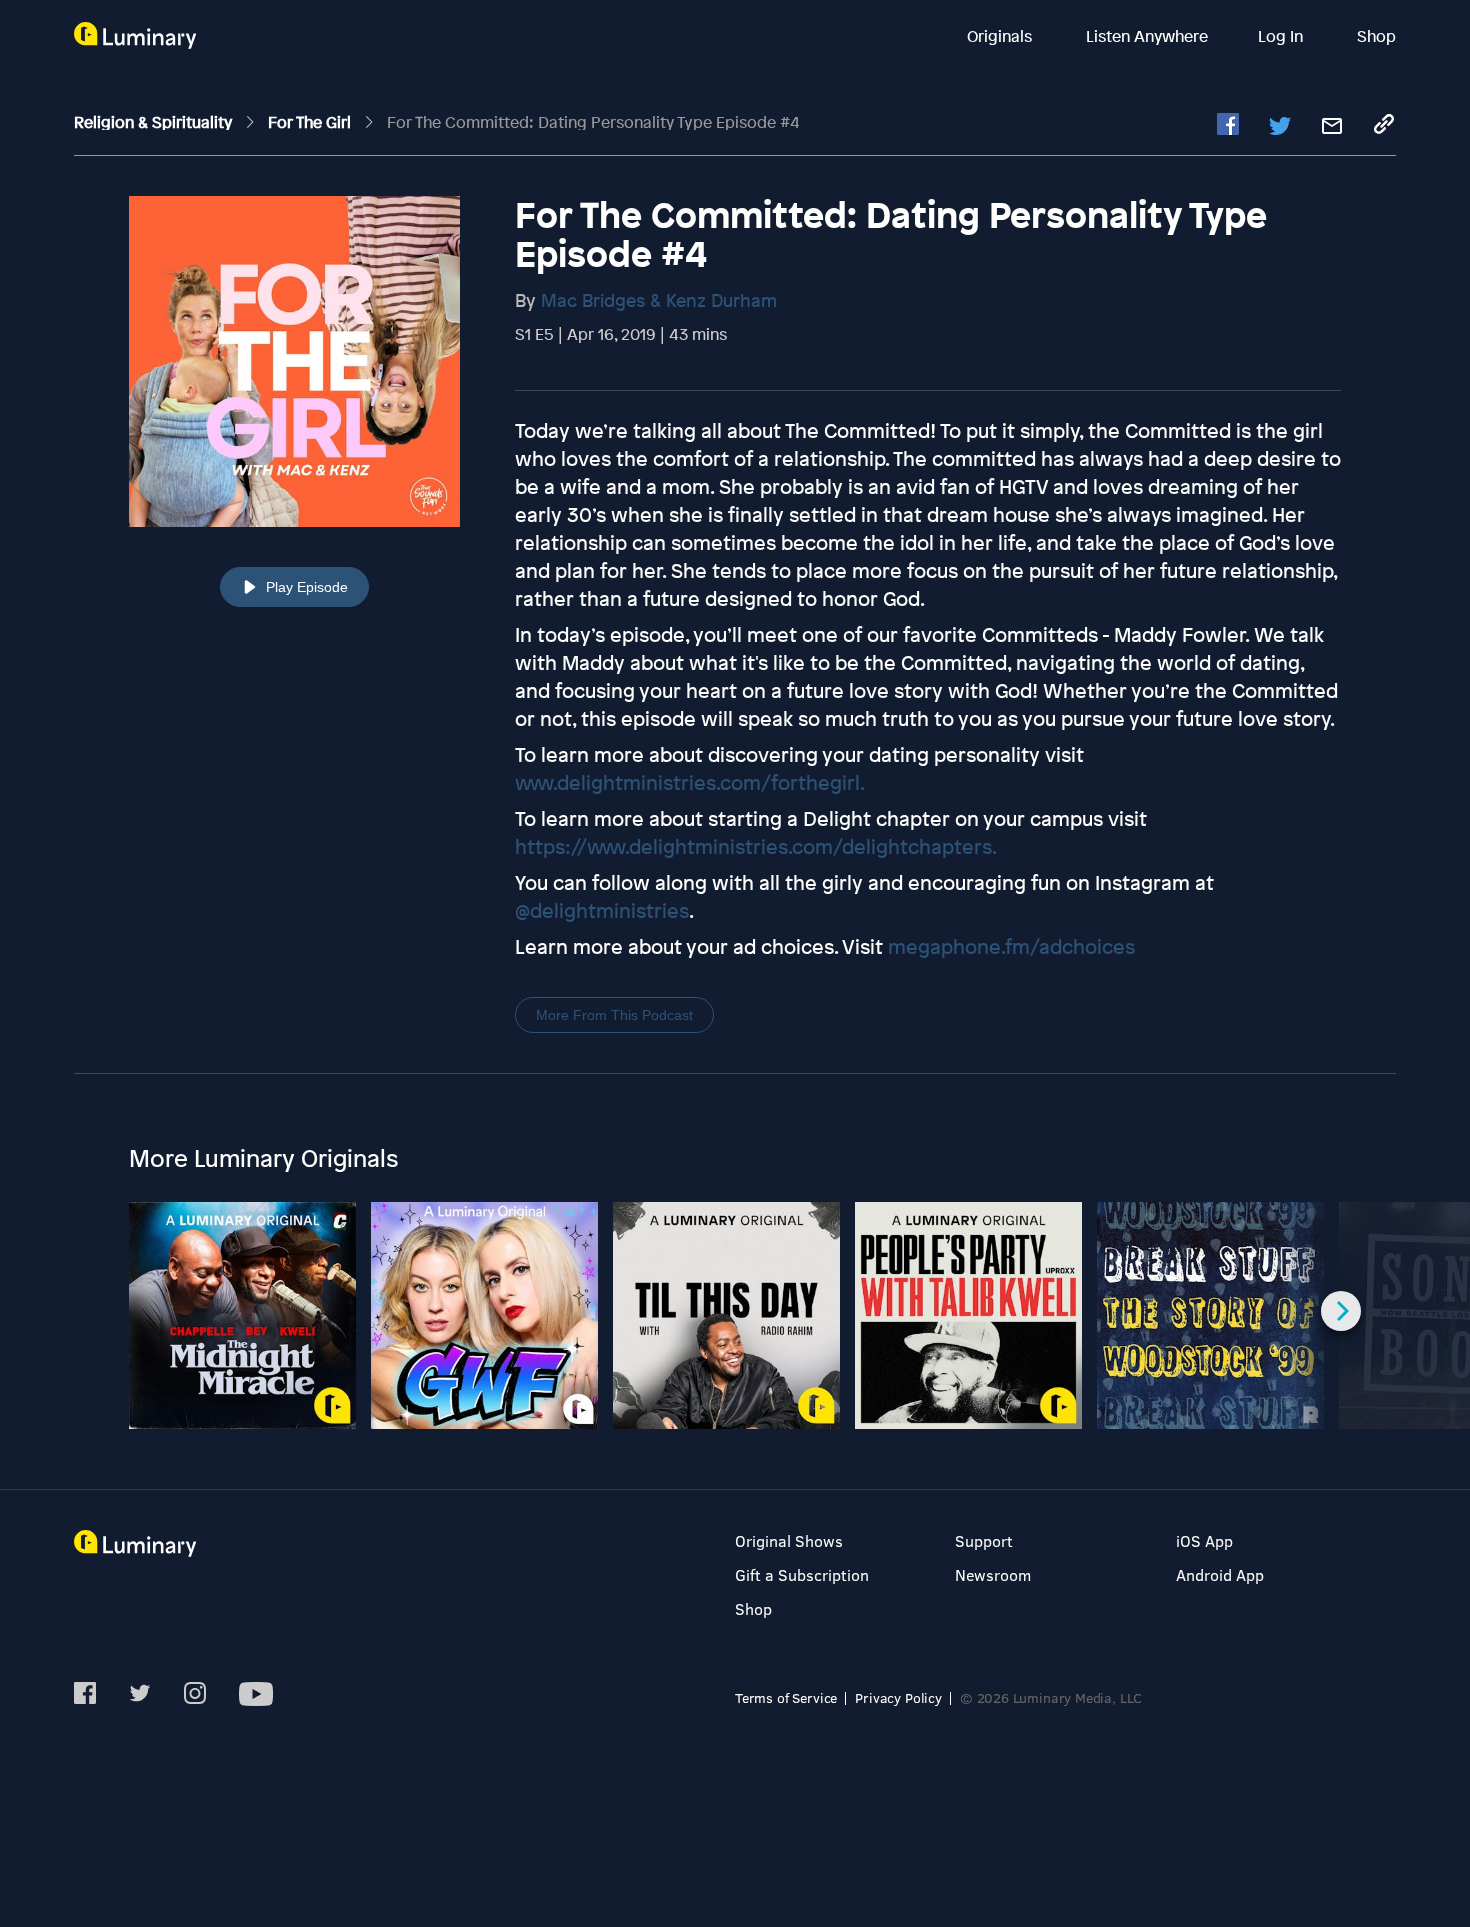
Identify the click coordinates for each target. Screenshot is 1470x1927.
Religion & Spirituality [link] (155, 122)
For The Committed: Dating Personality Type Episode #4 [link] (593, 122)
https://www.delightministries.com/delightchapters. (756, 846)
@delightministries (602, 910)
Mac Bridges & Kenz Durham (659, 300)
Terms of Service (786, 1697)
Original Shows (789, 1540)
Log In (1282, 36)
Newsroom (993, 1574)
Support (984, 1540)
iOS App (1204, 1540)
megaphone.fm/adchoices (1011, 946)
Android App (1220, 1574)
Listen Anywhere (1147, 36)
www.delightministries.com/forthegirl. (690, 782)
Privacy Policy (898, 1697)
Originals (1001, 36)
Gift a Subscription (802, 1574)
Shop (1376, 36)
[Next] (1341, 1311)
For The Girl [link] (311, 122)
